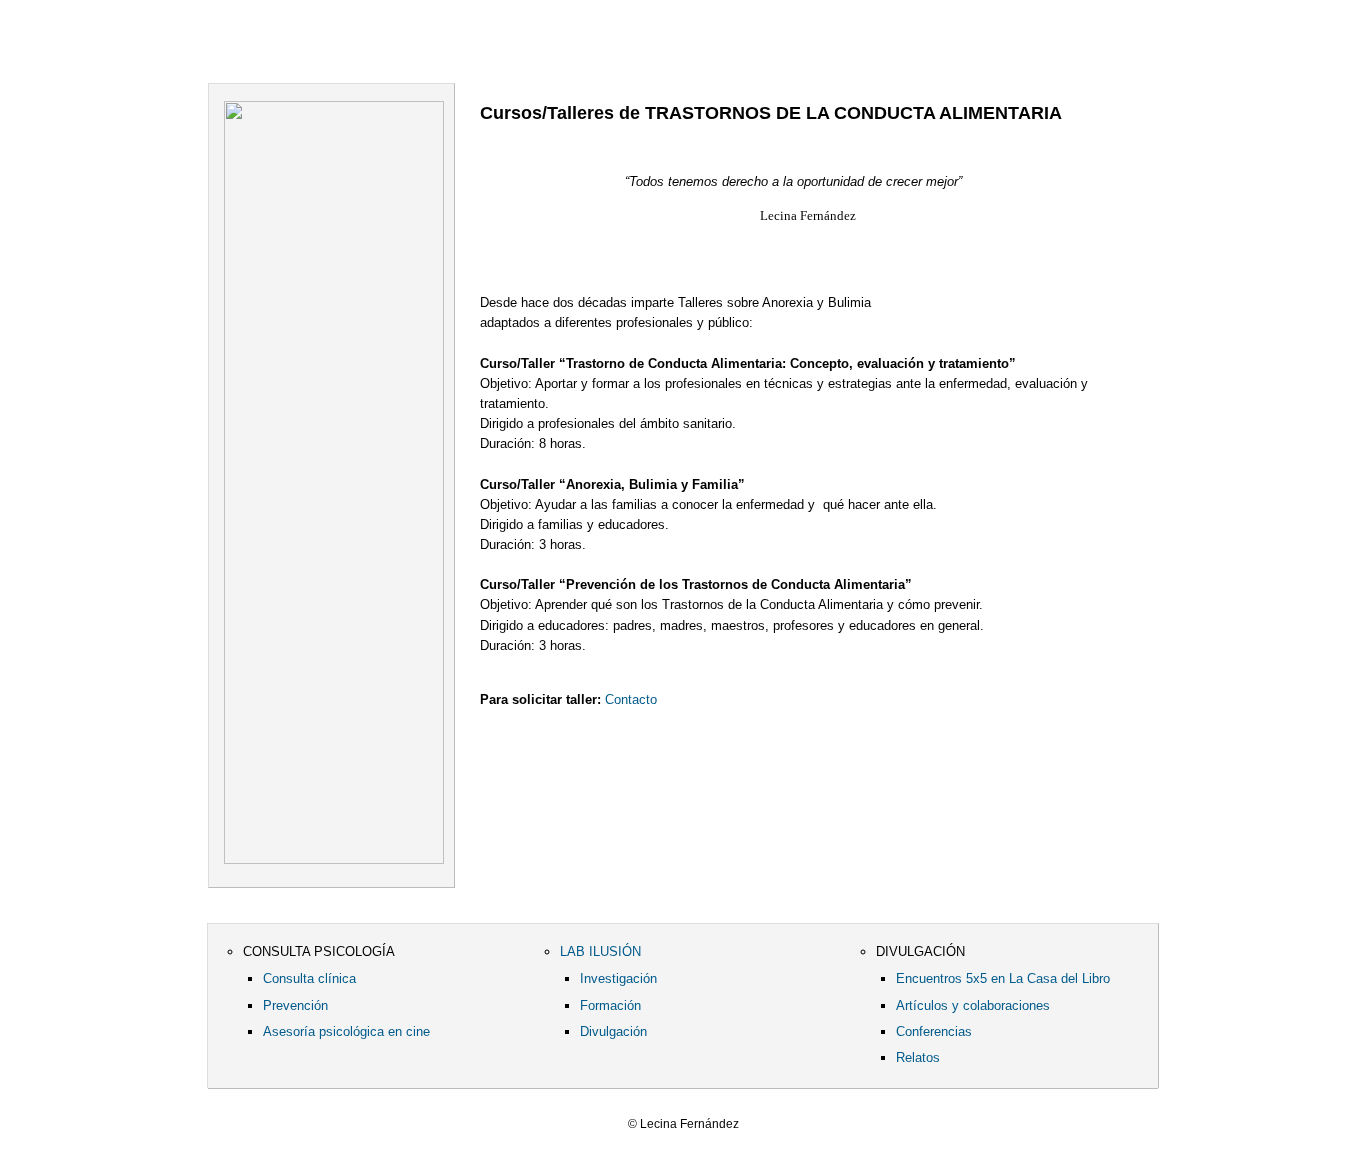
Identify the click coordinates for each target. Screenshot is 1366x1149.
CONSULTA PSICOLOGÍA (319, 951)
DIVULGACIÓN (920, 951)
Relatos (918, 1057)
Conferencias (934, 1031)
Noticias (688, 49)
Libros (580, 49)
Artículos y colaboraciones (973, 1005)
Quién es (362, 50)
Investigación (618, 978)
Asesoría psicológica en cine (346, 1031)
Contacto (822, 50)
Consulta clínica (309, 978)
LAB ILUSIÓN (600, 951)
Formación (610, 1005)
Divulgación (613, 1031)
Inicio (256, 50)
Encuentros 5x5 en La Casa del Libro (1003, 978)
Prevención (295, 1005)
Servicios (468, 49)
